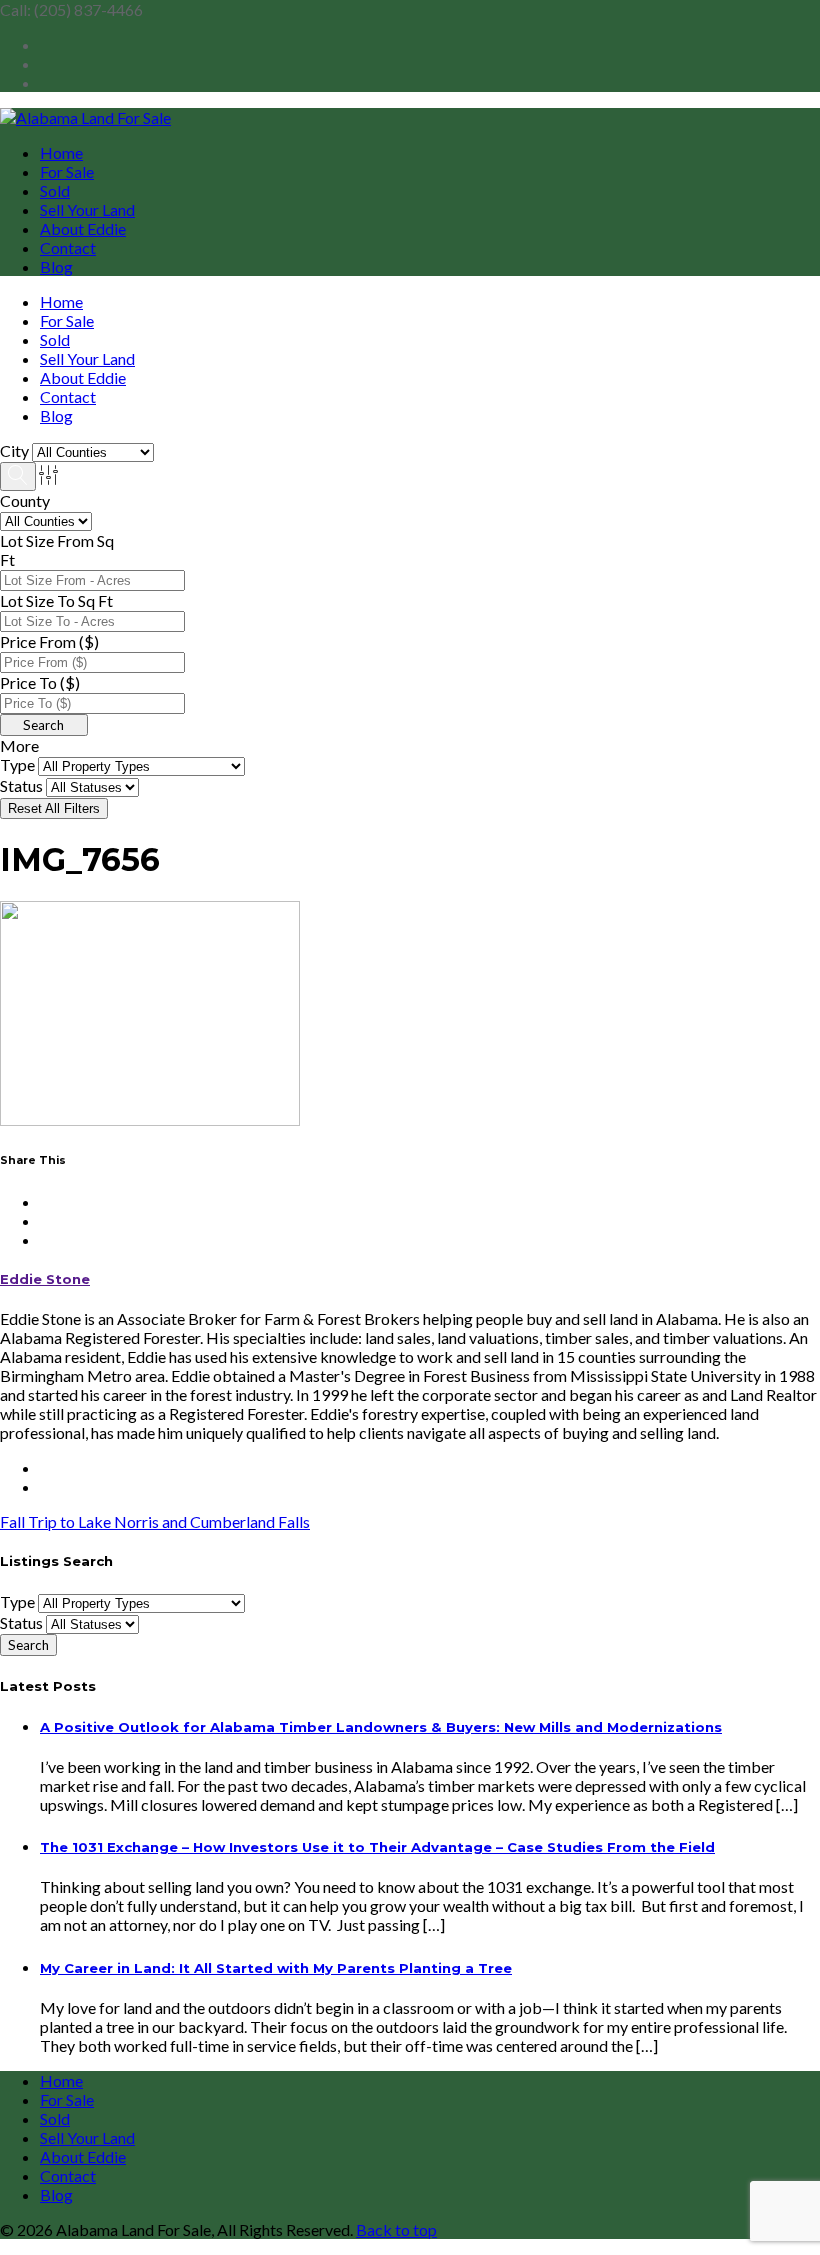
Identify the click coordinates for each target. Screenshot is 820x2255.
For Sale (67, 171)
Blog (56, 266)
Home (61, 152)
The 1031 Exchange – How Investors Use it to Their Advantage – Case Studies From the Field (377, 1847)
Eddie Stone (45, 1279)
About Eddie (83, 228)
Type (17, 764)
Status (21, 785)
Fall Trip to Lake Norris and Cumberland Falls (155, 1521)
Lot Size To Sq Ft (56, 600)
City (14, 450)
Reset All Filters (54, 808)
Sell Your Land (87, 209)
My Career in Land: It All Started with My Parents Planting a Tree (276, 1968)
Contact (68, 247)
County (25, 500)
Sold (55, 190)
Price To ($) (40, 682)
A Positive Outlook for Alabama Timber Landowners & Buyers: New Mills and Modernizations (381, 1727)
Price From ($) (49, 641)
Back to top (396, 2229)
